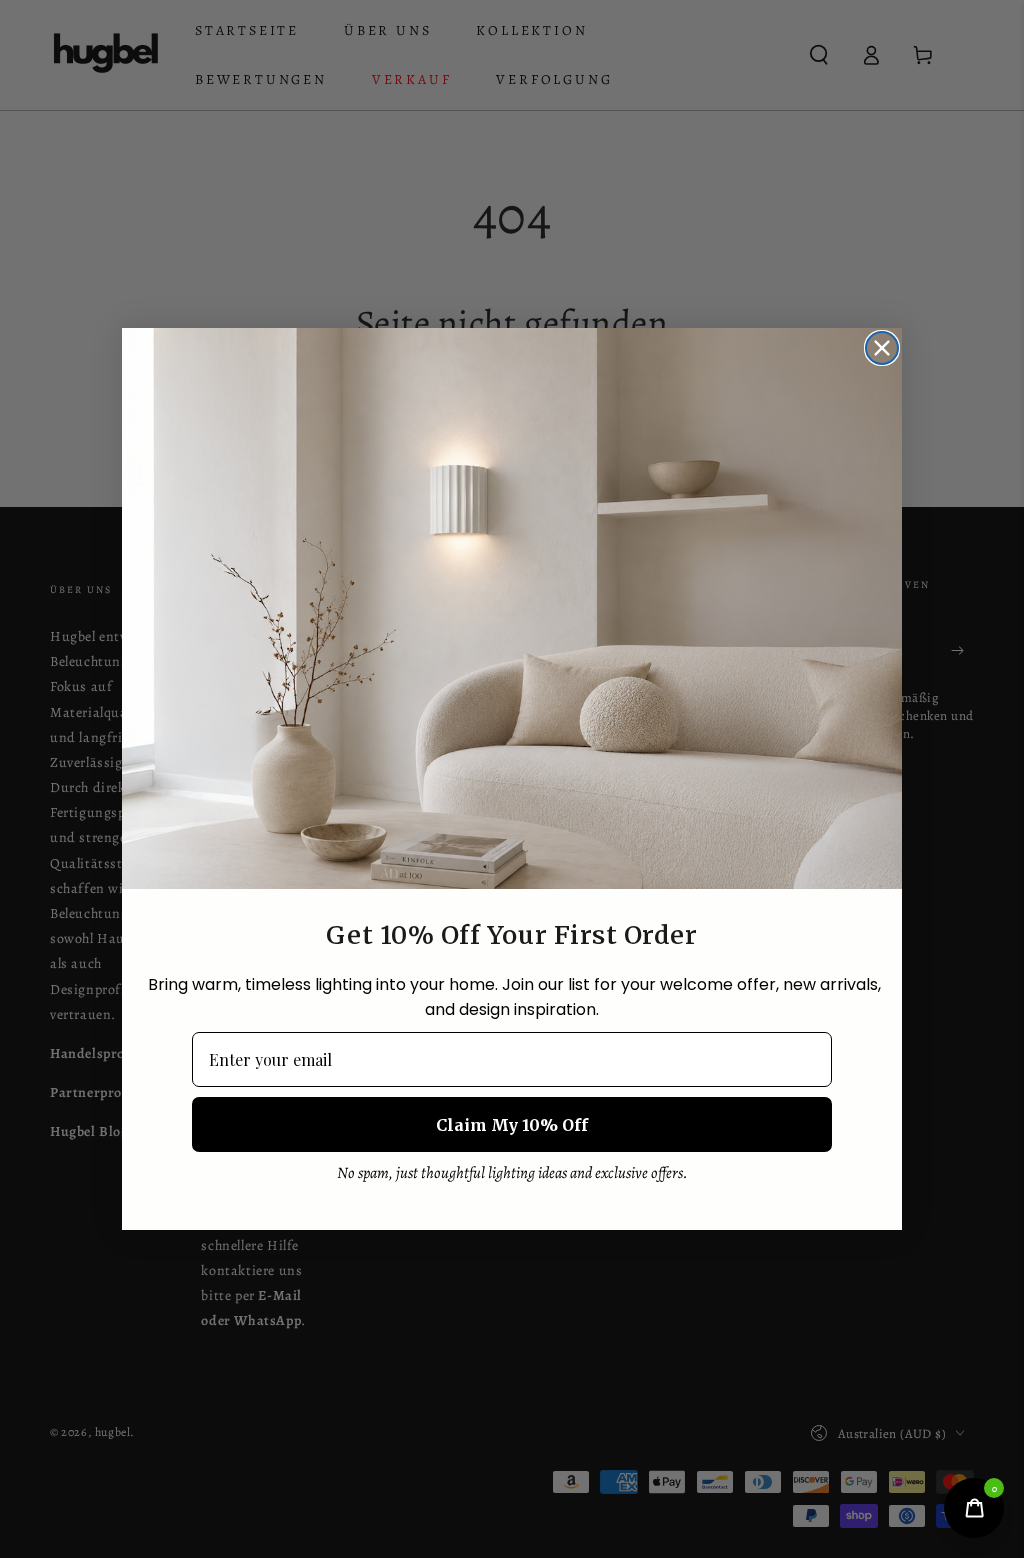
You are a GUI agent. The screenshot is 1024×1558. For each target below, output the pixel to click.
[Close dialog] (882, 348)
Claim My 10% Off (512, 1125)
